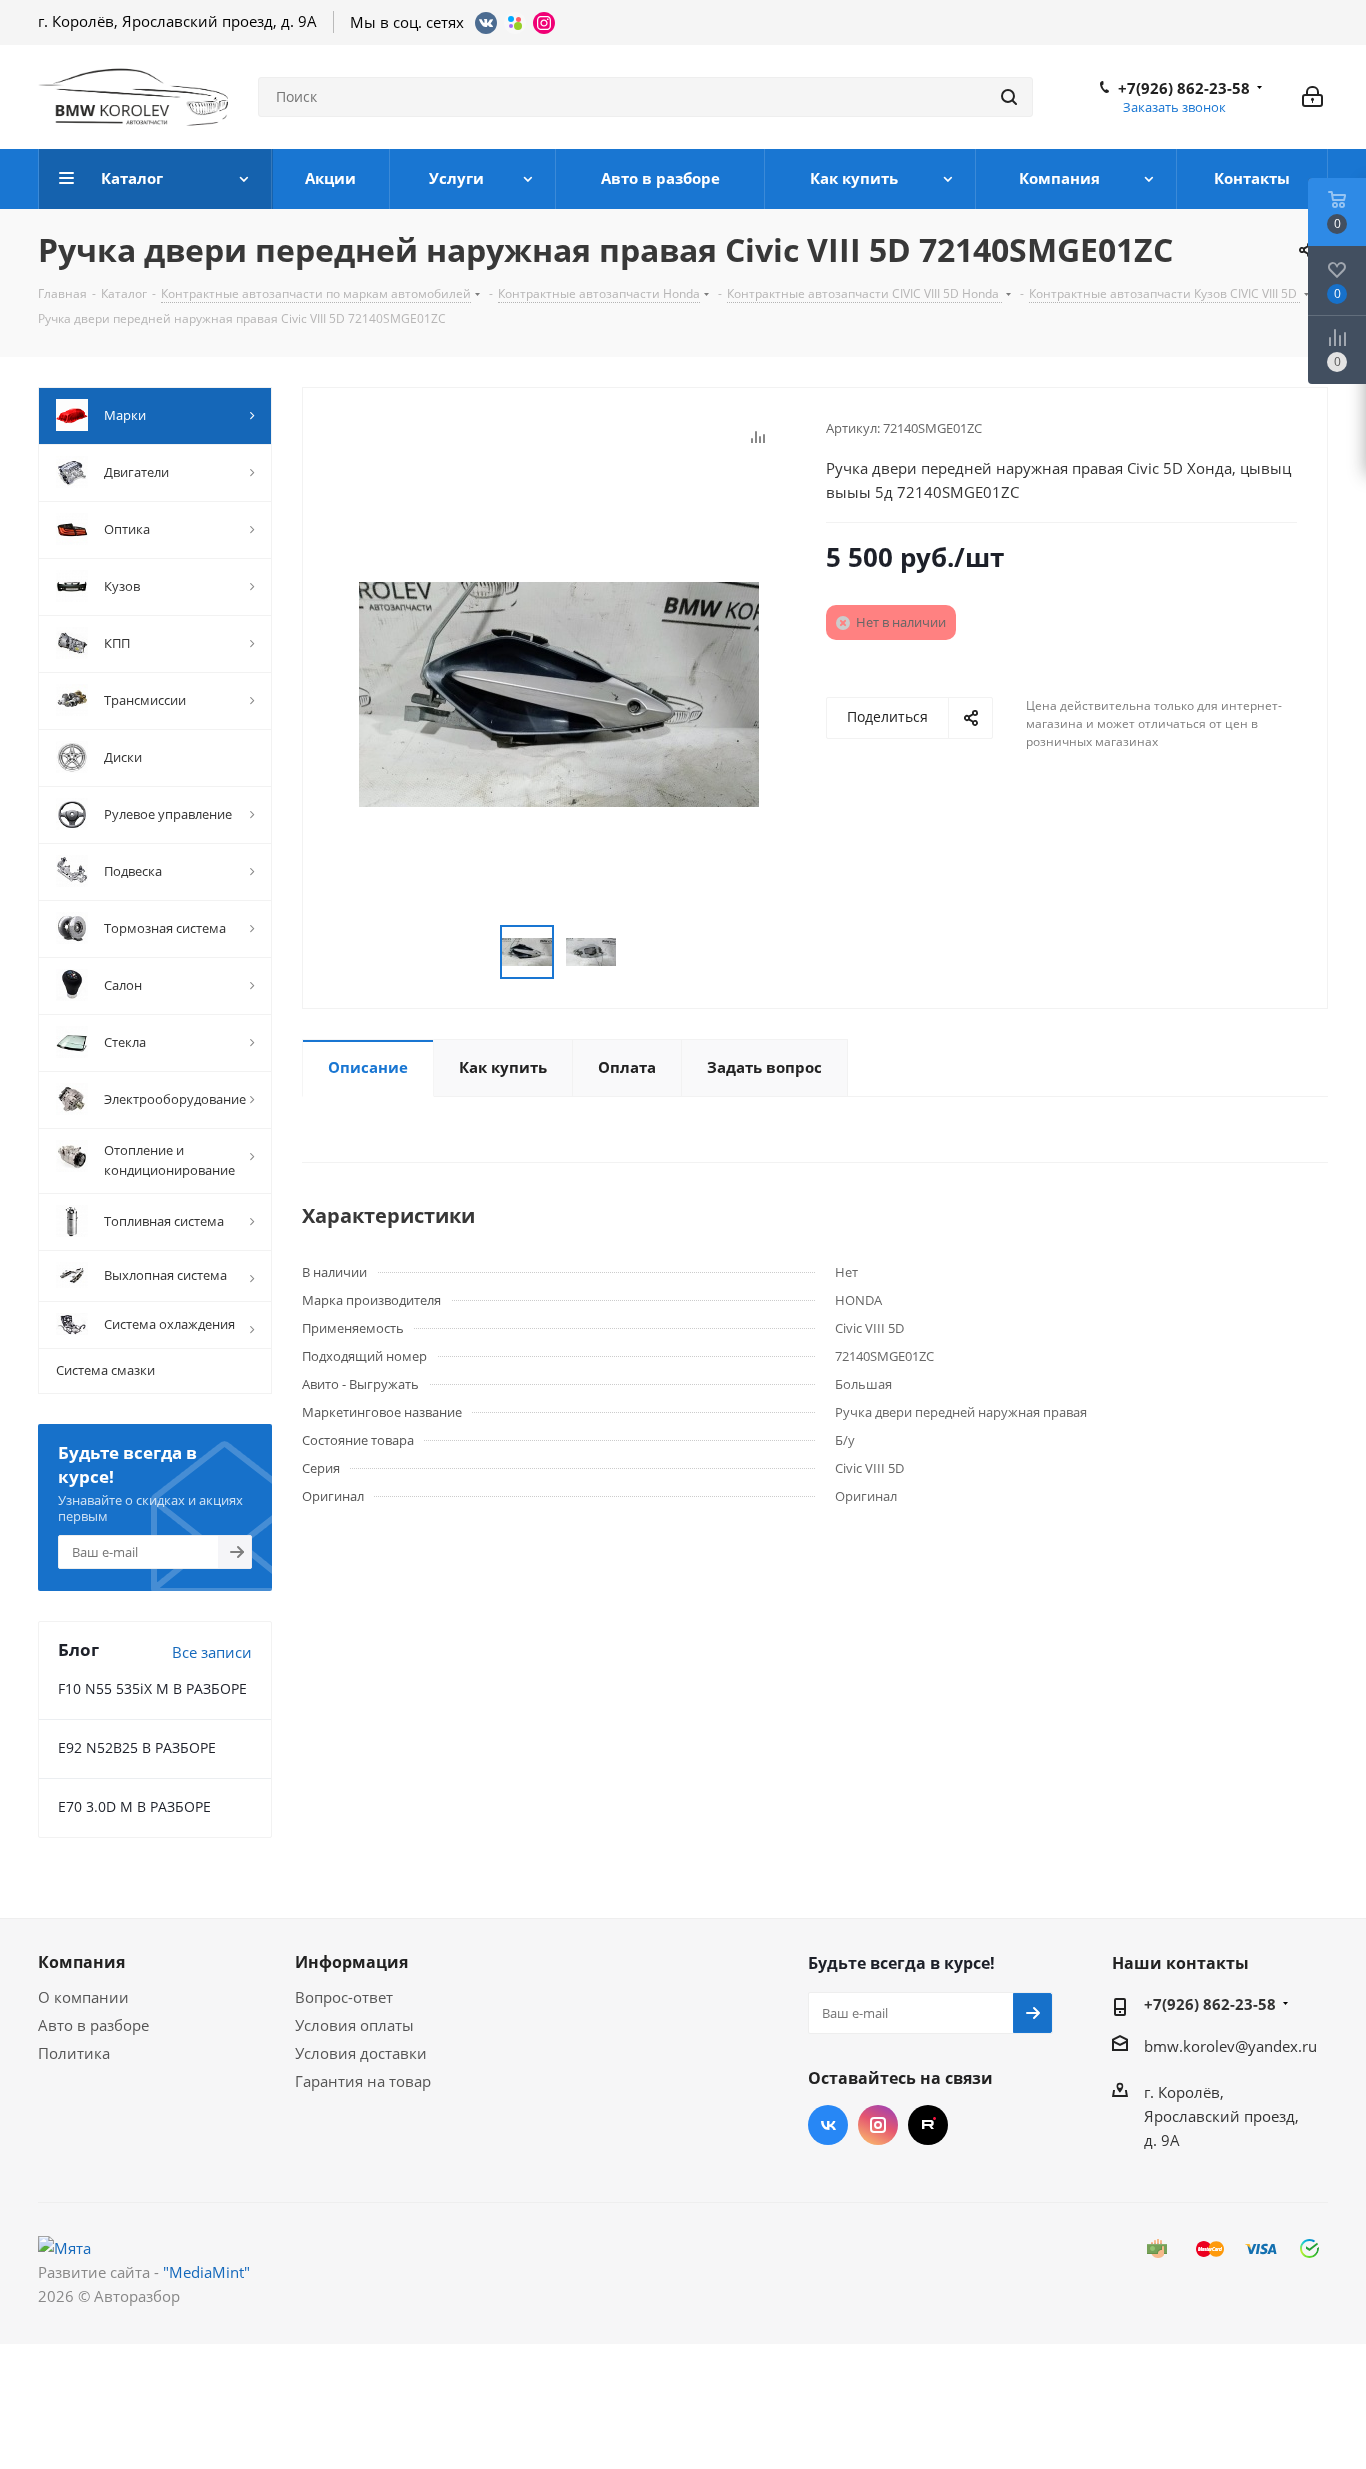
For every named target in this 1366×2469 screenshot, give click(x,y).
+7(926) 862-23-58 (1184, 88)
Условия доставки (361, 2053)
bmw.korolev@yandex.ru (1230, 2046)
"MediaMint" (206, 2272)
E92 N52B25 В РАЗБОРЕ (137, 1747)
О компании (83, 1997)
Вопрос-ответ (344, 1997)
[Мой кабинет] (1312, 97)
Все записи (212, 1652)
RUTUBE (928, 2125)
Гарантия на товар (363, 2081)
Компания (81, 1962)
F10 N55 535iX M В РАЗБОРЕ (152, 1688)
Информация (351, 1962)
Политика (74, 2053)
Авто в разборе (93, 2025)
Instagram (878, 2125)
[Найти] (1009, 97)
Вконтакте (828, 2125)
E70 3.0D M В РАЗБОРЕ (134, 1806)
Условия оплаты (354, 2025)
